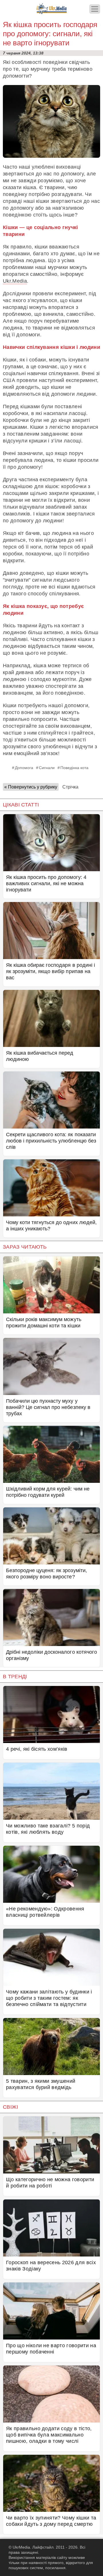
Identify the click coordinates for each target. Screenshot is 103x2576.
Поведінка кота (74, 768)
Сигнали (47, 768)
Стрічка (70, 787)
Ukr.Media (15, 281)
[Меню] (95, 9)
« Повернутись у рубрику (31, 787)
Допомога (24, 768)
